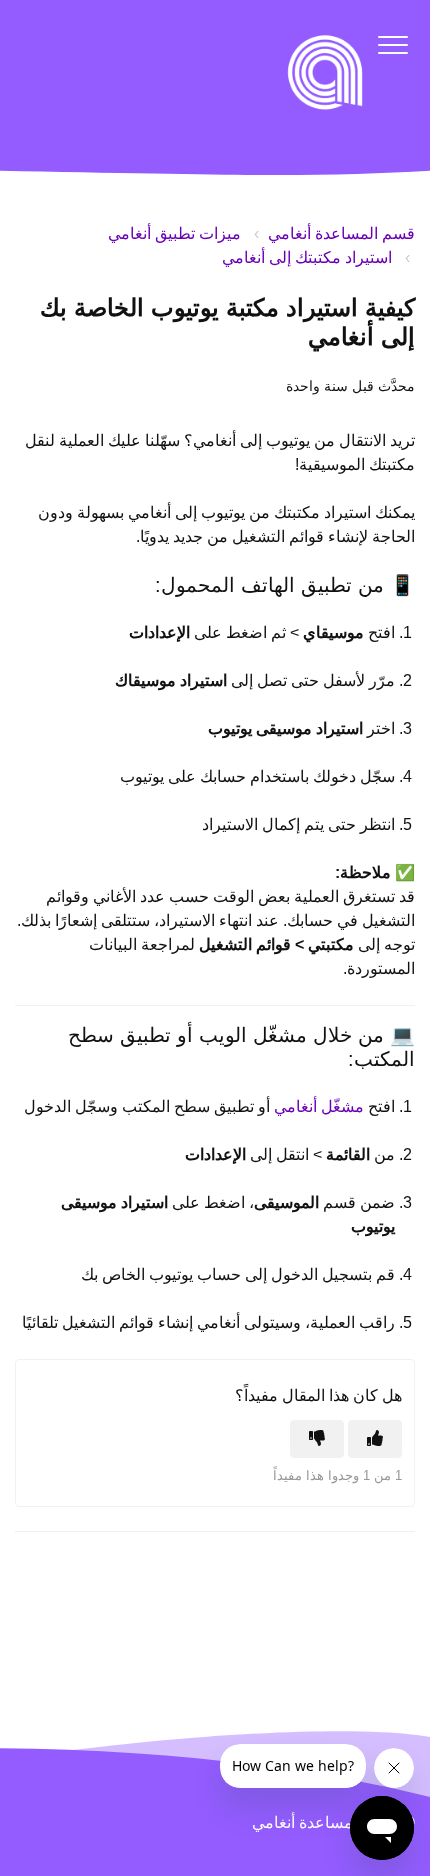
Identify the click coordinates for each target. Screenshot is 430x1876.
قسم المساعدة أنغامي (341, 233)
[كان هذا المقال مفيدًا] (375, 1439)
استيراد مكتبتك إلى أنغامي (307, 257)
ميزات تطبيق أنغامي (174, 233)
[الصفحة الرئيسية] (325, 72)
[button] (392, 44)
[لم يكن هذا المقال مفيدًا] (317, 1439)
